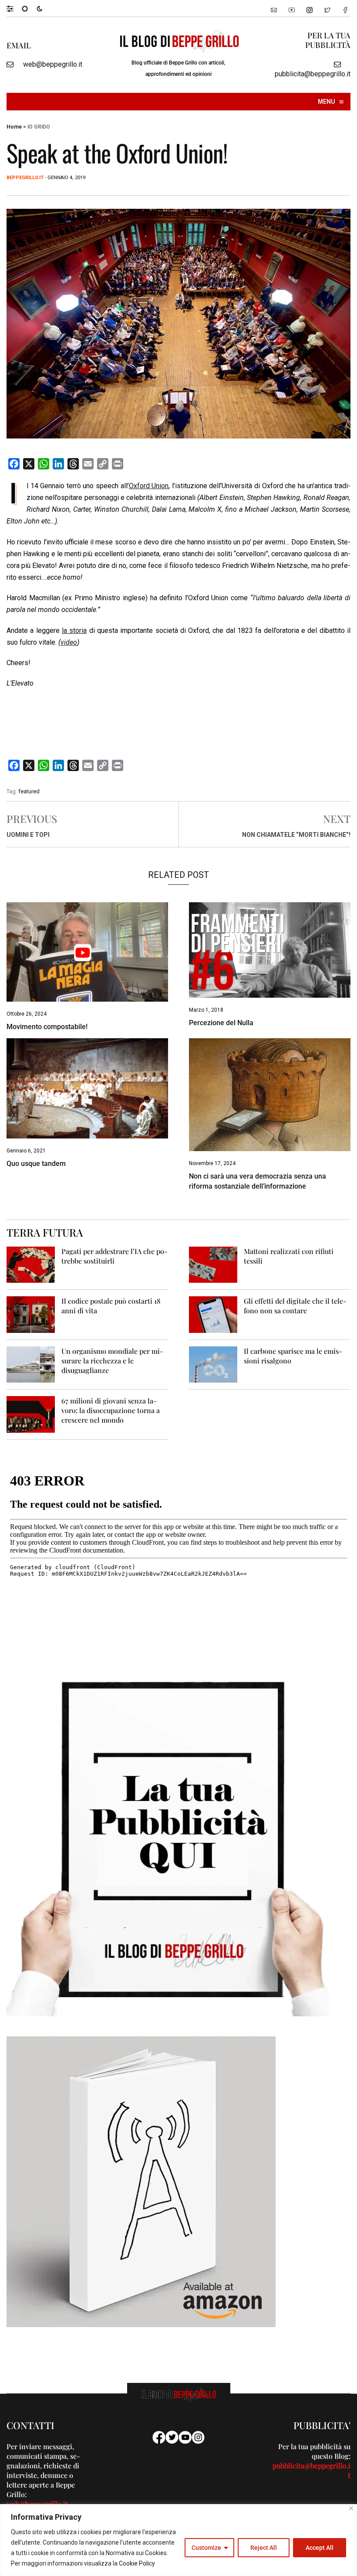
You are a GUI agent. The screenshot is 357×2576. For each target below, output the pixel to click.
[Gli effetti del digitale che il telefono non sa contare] (213, 1314)
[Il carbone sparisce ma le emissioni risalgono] (213, 1364)
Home (14, 127)
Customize (206, 2548)
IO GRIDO (39, 127)
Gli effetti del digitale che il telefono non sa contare (295, 1306)
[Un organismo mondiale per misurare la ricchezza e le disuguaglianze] (31, 1364)
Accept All (320, 2548)
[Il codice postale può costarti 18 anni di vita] (31, 1314)
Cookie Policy (137, 2563)
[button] (14, 8)
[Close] (351, 2508)
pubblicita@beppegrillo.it (313, 74)
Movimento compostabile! (47, 1027)
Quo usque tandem (36, 1164)
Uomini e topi (28, 835)
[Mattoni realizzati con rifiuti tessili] (213, 1264)
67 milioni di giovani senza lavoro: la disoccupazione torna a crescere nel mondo (111, 1410)
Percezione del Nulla (221, 1023)
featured (29, 791)
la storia (74, 630)
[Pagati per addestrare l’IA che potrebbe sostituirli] (31, 1264)
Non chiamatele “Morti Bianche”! (296, 835)
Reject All (264, 2548)
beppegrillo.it (25, 178)
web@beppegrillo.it (53, 64)
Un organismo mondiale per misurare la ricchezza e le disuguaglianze (112, 1361)
